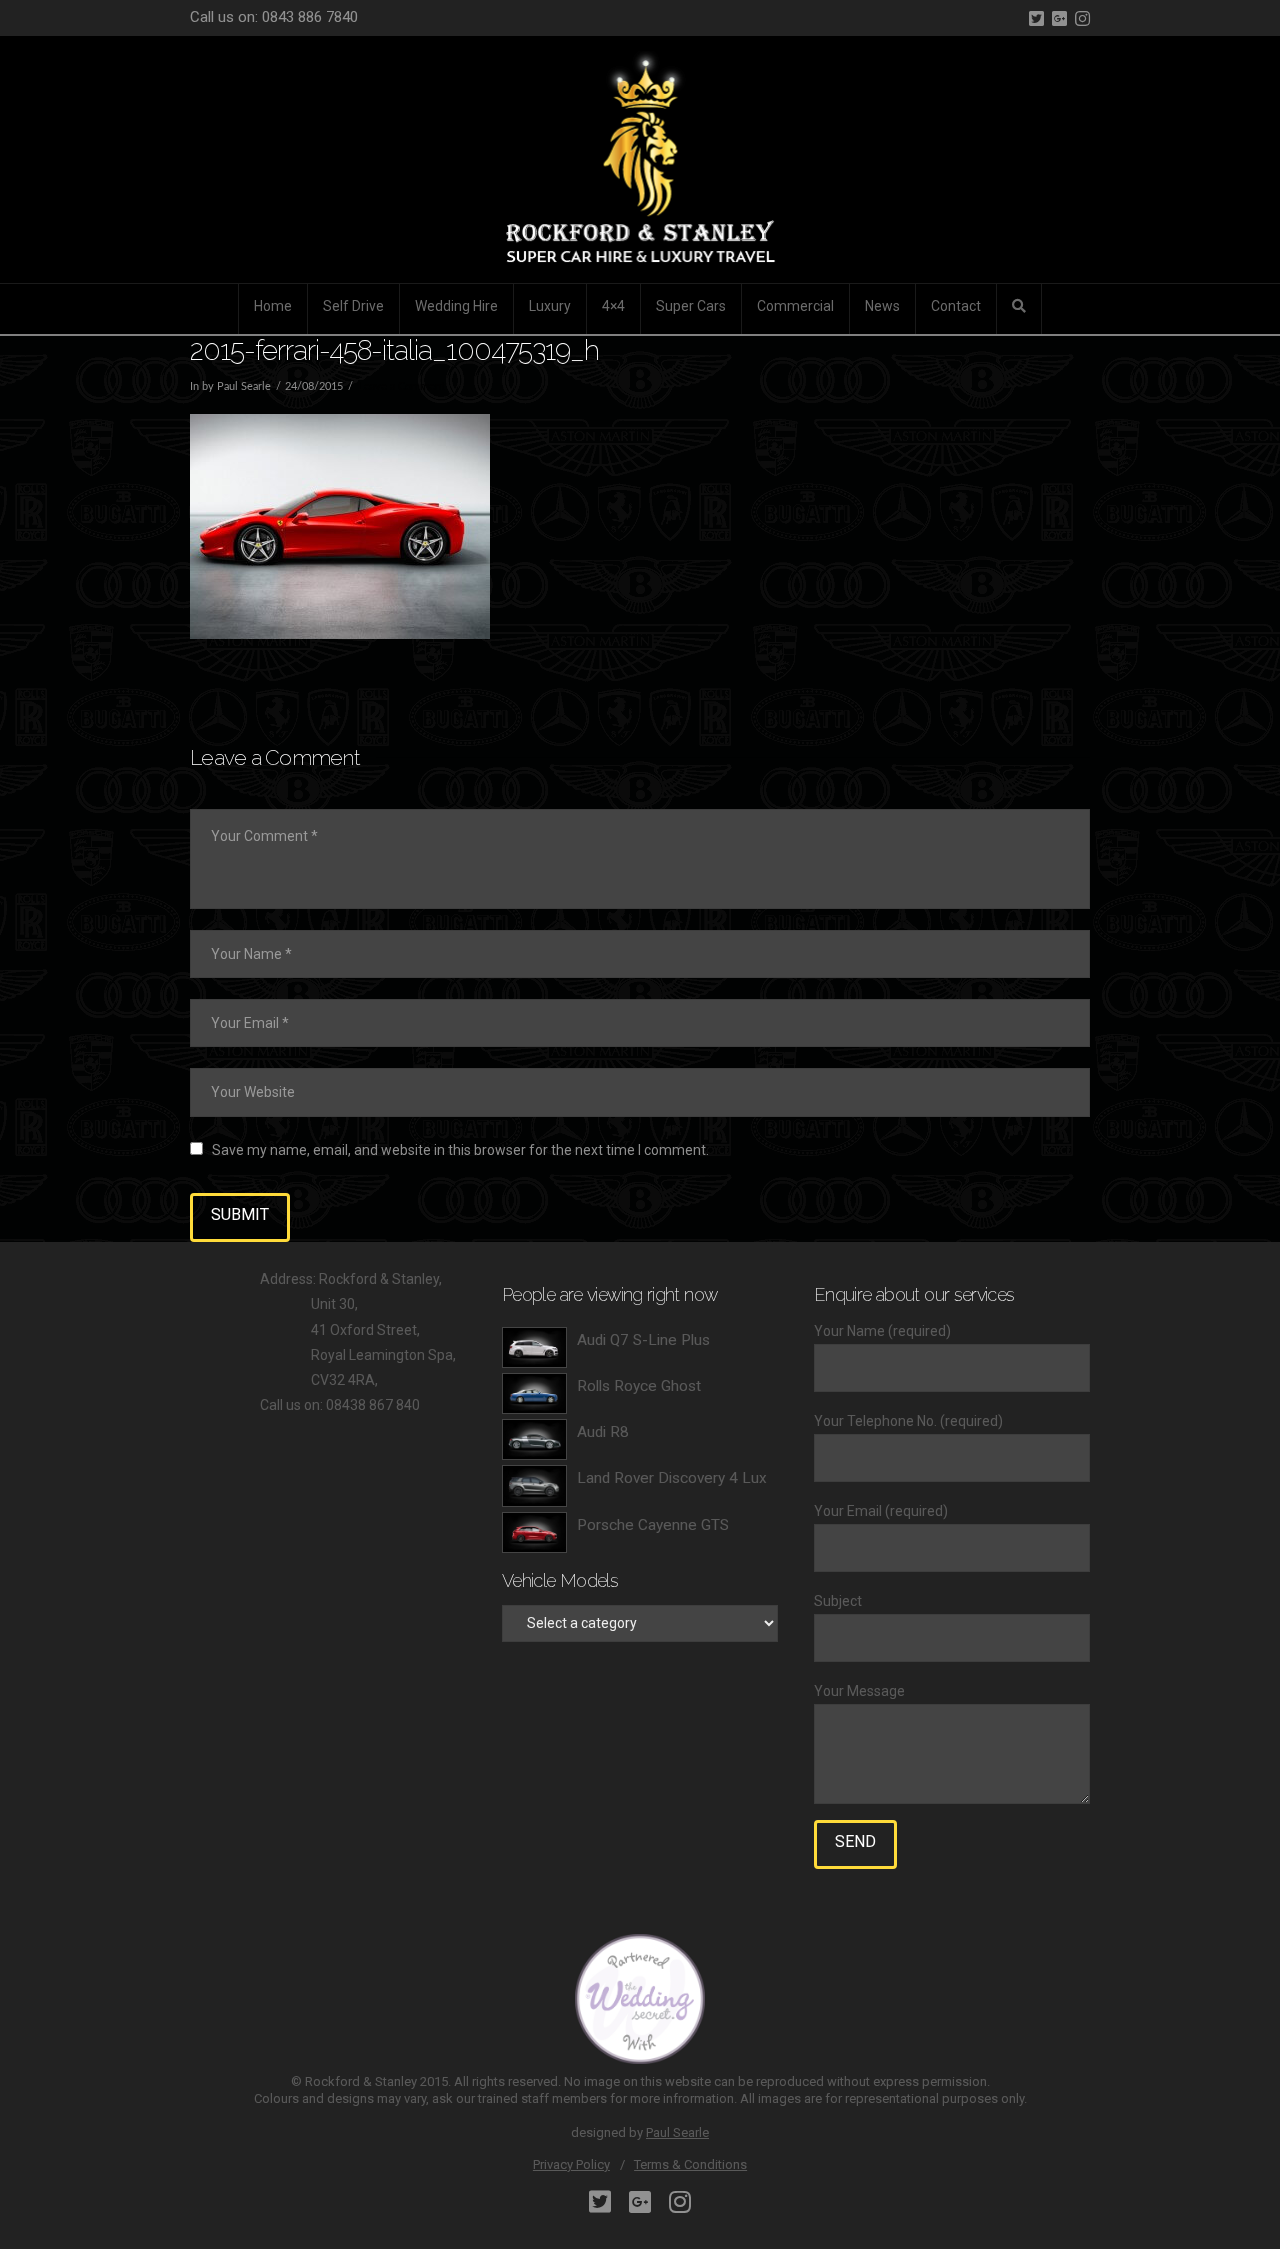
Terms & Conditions (690, 2164)
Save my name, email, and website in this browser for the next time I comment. (460, 1150)
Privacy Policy (571, 2164)
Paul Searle (677, 2132)
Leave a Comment (401, 387)
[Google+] (1059, 18)
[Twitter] (1036, 18)
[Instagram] (1082, 18)
